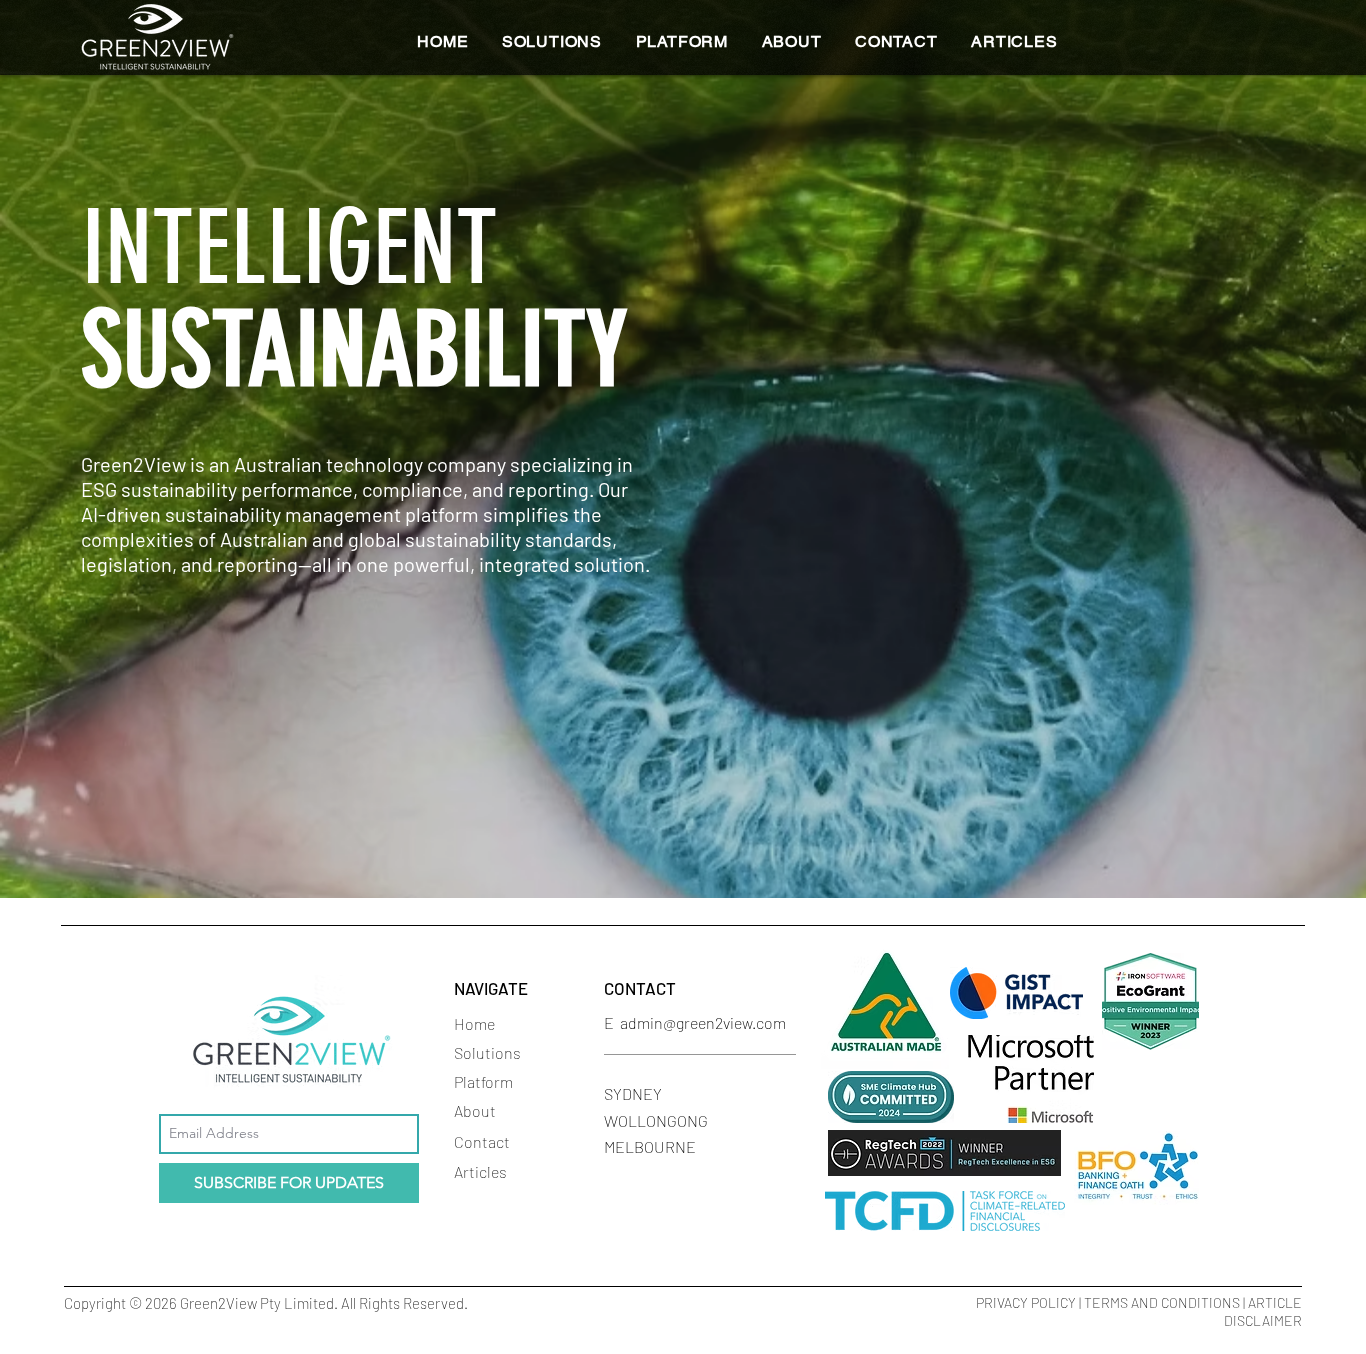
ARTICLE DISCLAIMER (1263, 1311)
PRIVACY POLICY (1026, 1302)
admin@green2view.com (703, 1022)
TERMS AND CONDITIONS (1162, 1302)
